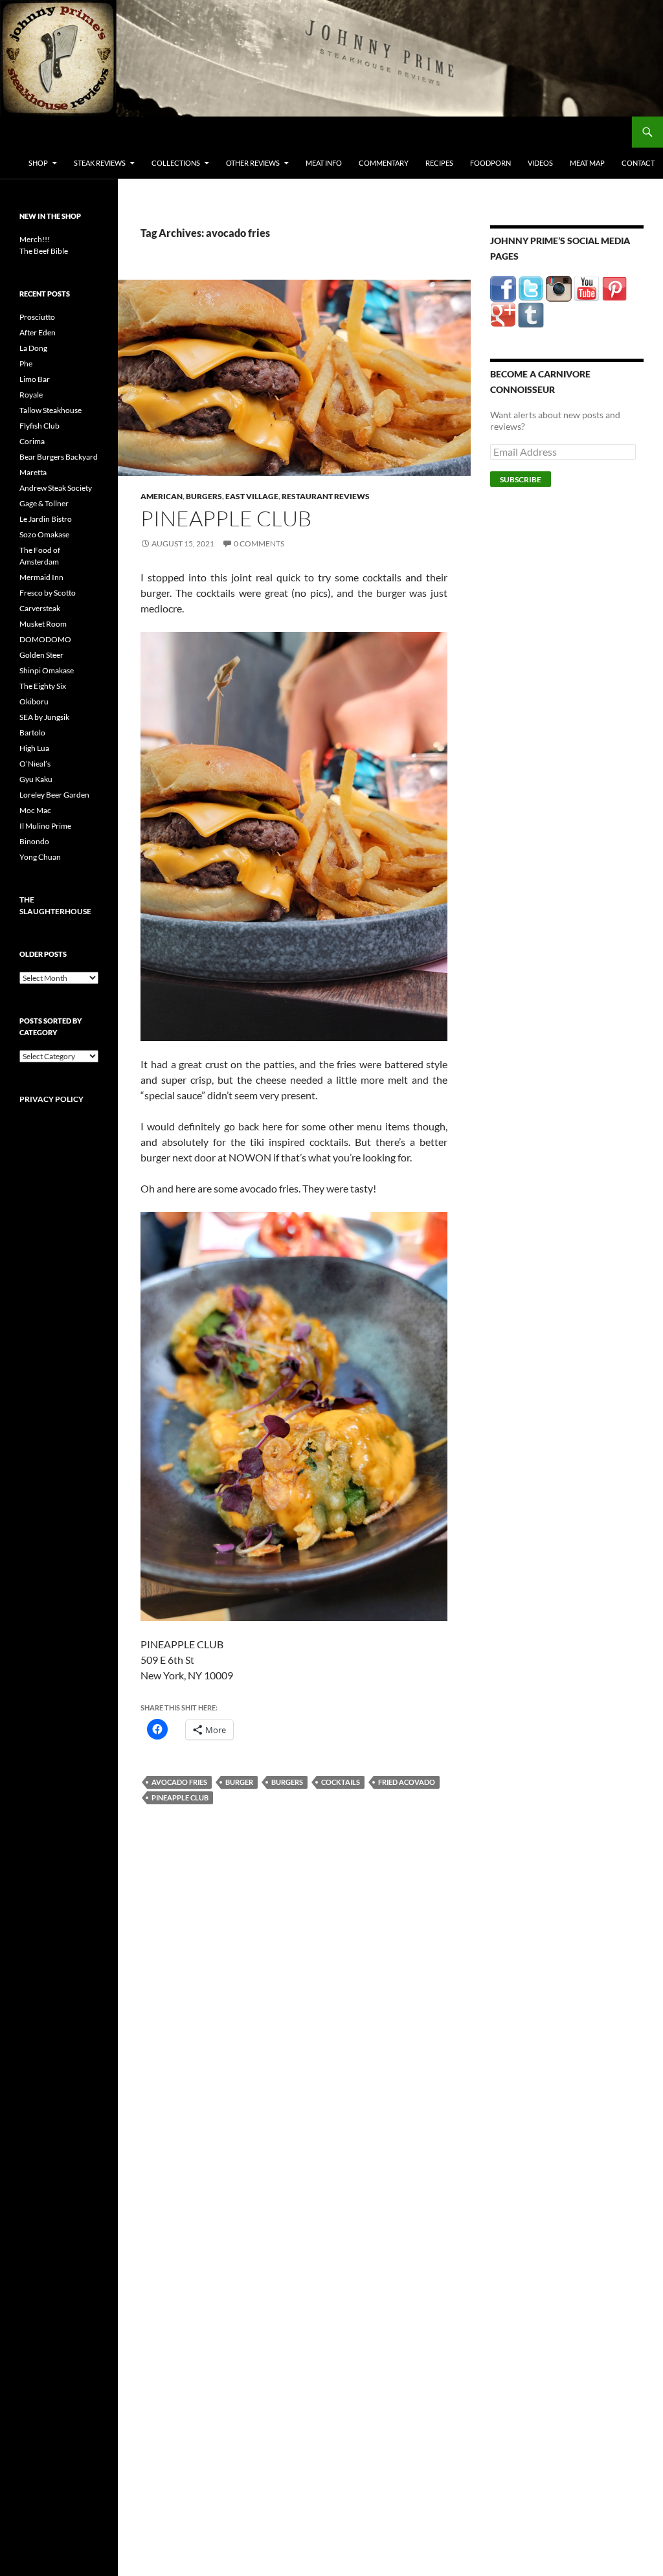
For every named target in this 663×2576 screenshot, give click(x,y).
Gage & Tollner (44, 503)
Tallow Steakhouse (51, 410)
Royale (31, 395)
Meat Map (587, 163)
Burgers (204, 496)
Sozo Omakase (44, 534)
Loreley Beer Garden (54, 795)
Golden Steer (41, 655)
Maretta (33, 472)
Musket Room (43, 624)
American (162, 496)
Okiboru (34, 701)
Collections (176, 163)
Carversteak (40, 608)
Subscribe (521, 479)
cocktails (341, 1782)
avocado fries (179, 1782)
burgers (287, 1782)
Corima (32, 441)
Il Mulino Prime (45, 826)
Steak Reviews (100, 163)
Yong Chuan (40, 857)
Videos (540, 163)
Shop (38, 163)
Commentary (384, 163)
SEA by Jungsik (44, 717)
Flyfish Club (39, 426)
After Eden (38, 332)
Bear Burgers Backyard (59, 457)
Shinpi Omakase (47, 670)
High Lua (34, 748)
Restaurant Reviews (326, 496)
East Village (252, 496)
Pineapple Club (226, 518)
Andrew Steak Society (56, 488)
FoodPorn (490, 163)
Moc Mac (35, 810)
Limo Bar (35, 379)
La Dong (33, 348)
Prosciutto (37, 317)
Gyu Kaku (36, 779)
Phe (26, 364)
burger (239, 1782)
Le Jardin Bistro (46, 519)
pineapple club (180, 1798)
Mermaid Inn (41, 577)
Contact (638, 163)
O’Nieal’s (35, 764)
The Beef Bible (44, 251)
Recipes (439, 163)
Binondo (34, 841)
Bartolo (32, 733)
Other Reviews (253, 163)
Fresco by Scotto (48, 593)
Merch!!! (35, 239)
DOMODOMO (45, 639)
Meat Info (324, 163)
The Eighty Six (43, 686)
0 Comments (259, 543)
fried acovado (407, 1782)
